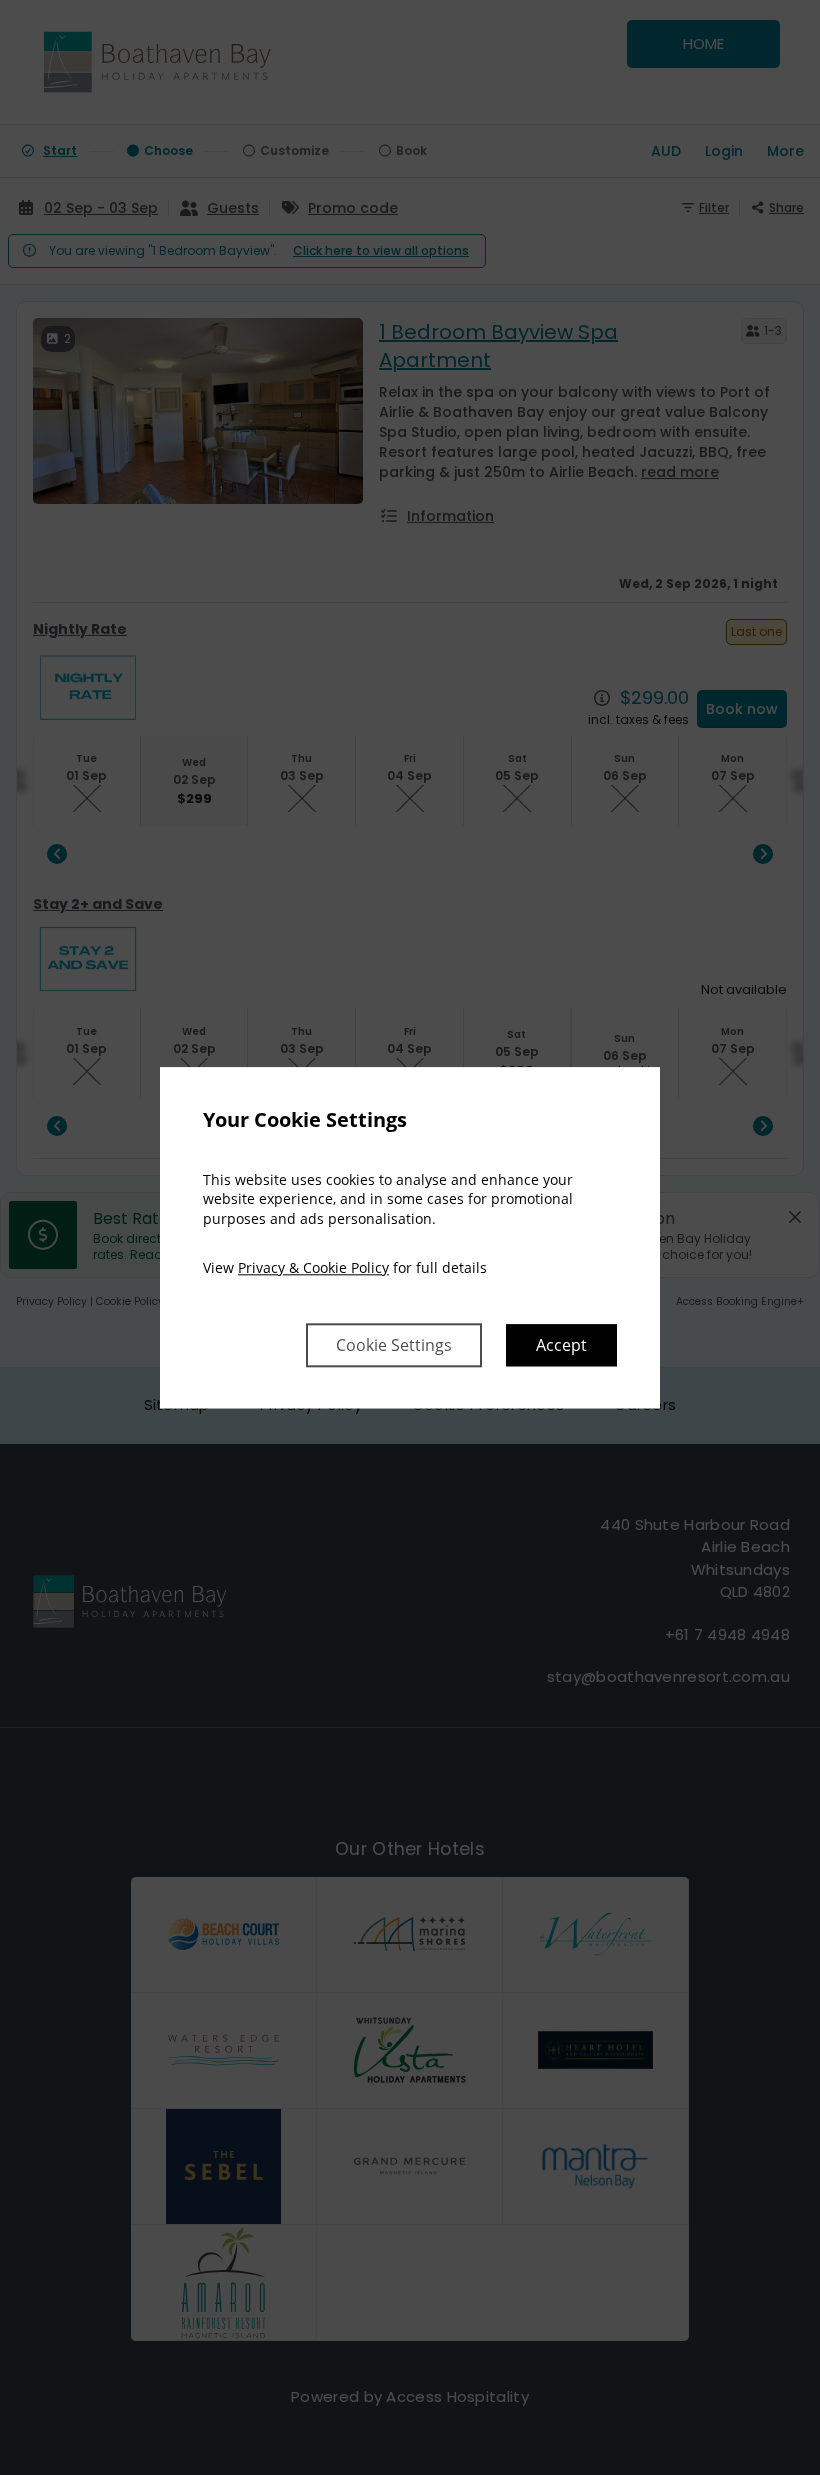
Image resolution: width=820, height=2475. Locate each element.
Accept (561, 1345)
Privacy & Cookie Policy (313, 1268)
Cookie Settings (394, 1345)
